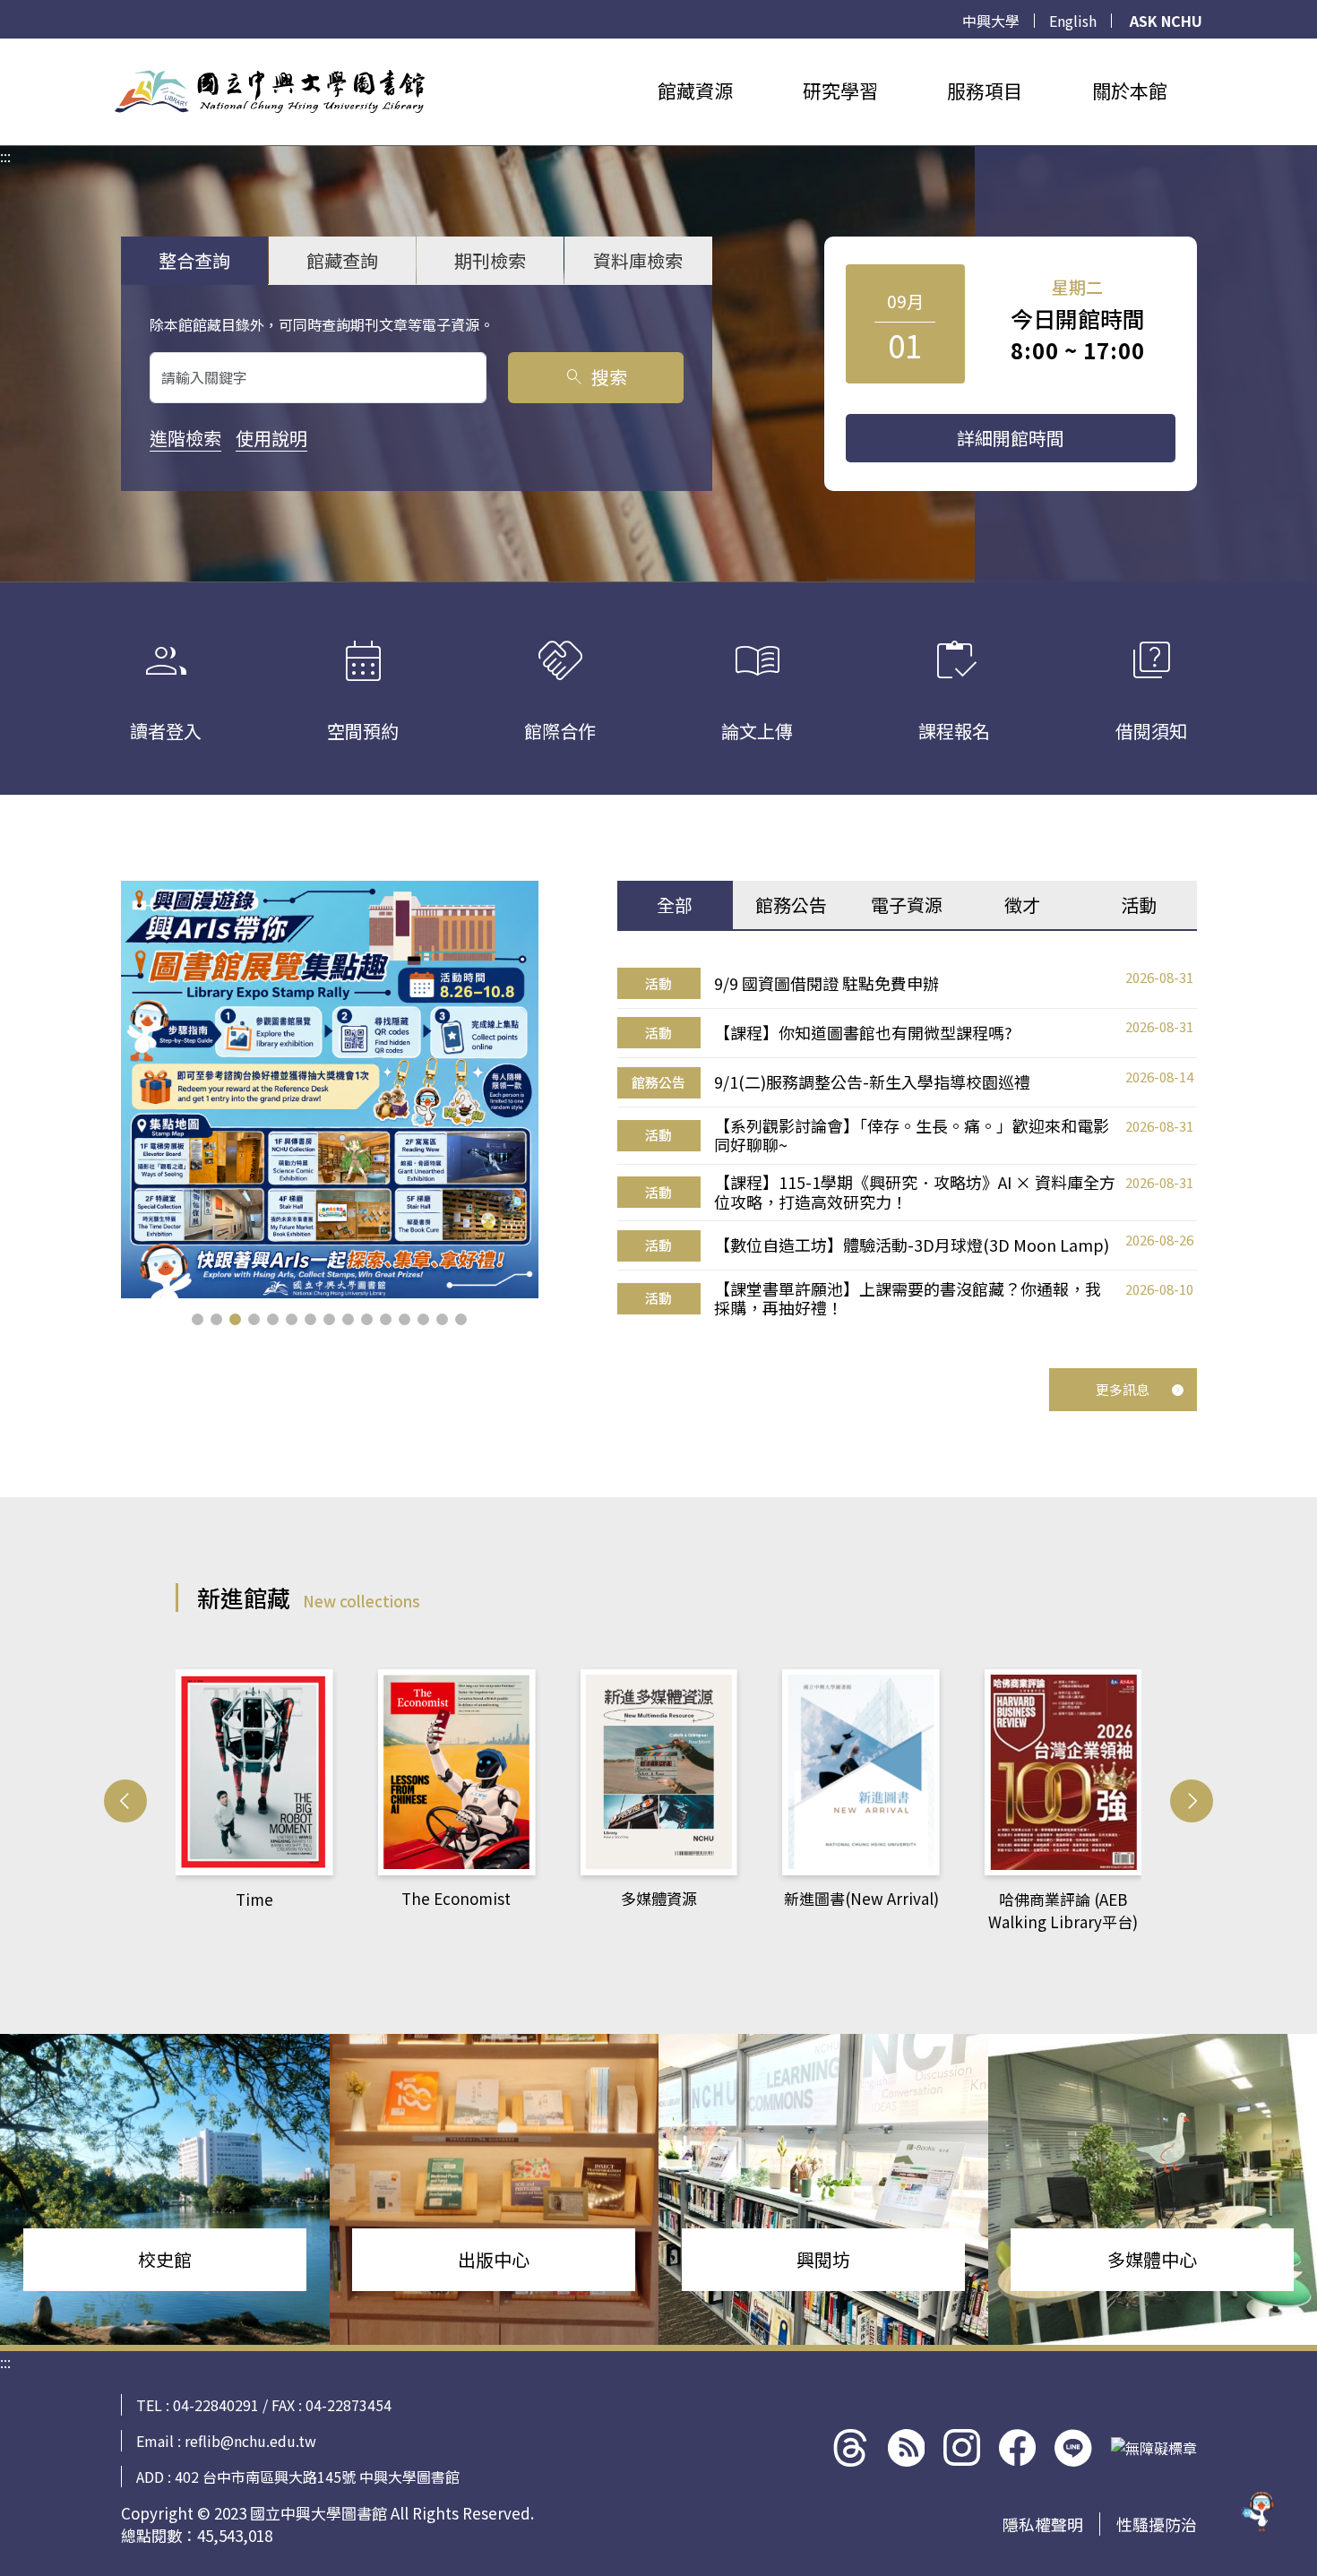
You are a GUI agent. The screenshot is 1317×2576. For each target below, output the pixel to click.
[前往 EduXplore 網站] (1259, 2517)
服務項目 (985, 90)
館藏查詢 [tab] (342, 260)
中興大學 (991, 21)
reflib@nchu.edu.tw (250, 2441)
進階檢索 (185, 438)
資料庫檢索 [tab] (638, 260)
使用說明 (271, 438)
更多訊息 (1123, 1389)
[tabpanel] (907, 1143)
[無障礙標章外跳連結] (1154, 2448)
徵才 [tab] (1022, 905)
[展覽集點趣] (330, 1090)
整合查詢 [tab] (194, 260)
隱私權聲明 (1043, 2524)
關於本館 (1130, 90)
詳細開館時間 (1011, 438)
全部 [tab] (675, 905)
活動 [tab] (1139, 905)
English (1073, 21)
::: (5, 49)
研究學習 (840, 90)
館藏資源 (695, 90)
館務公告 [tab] (791, 905)
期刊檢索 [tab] (490, 260)
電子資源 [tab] (907, 905)
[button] (198, 1319)
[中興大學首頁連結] (270, 91)
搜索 (595, 377)
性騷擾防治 (1157, 2524)
